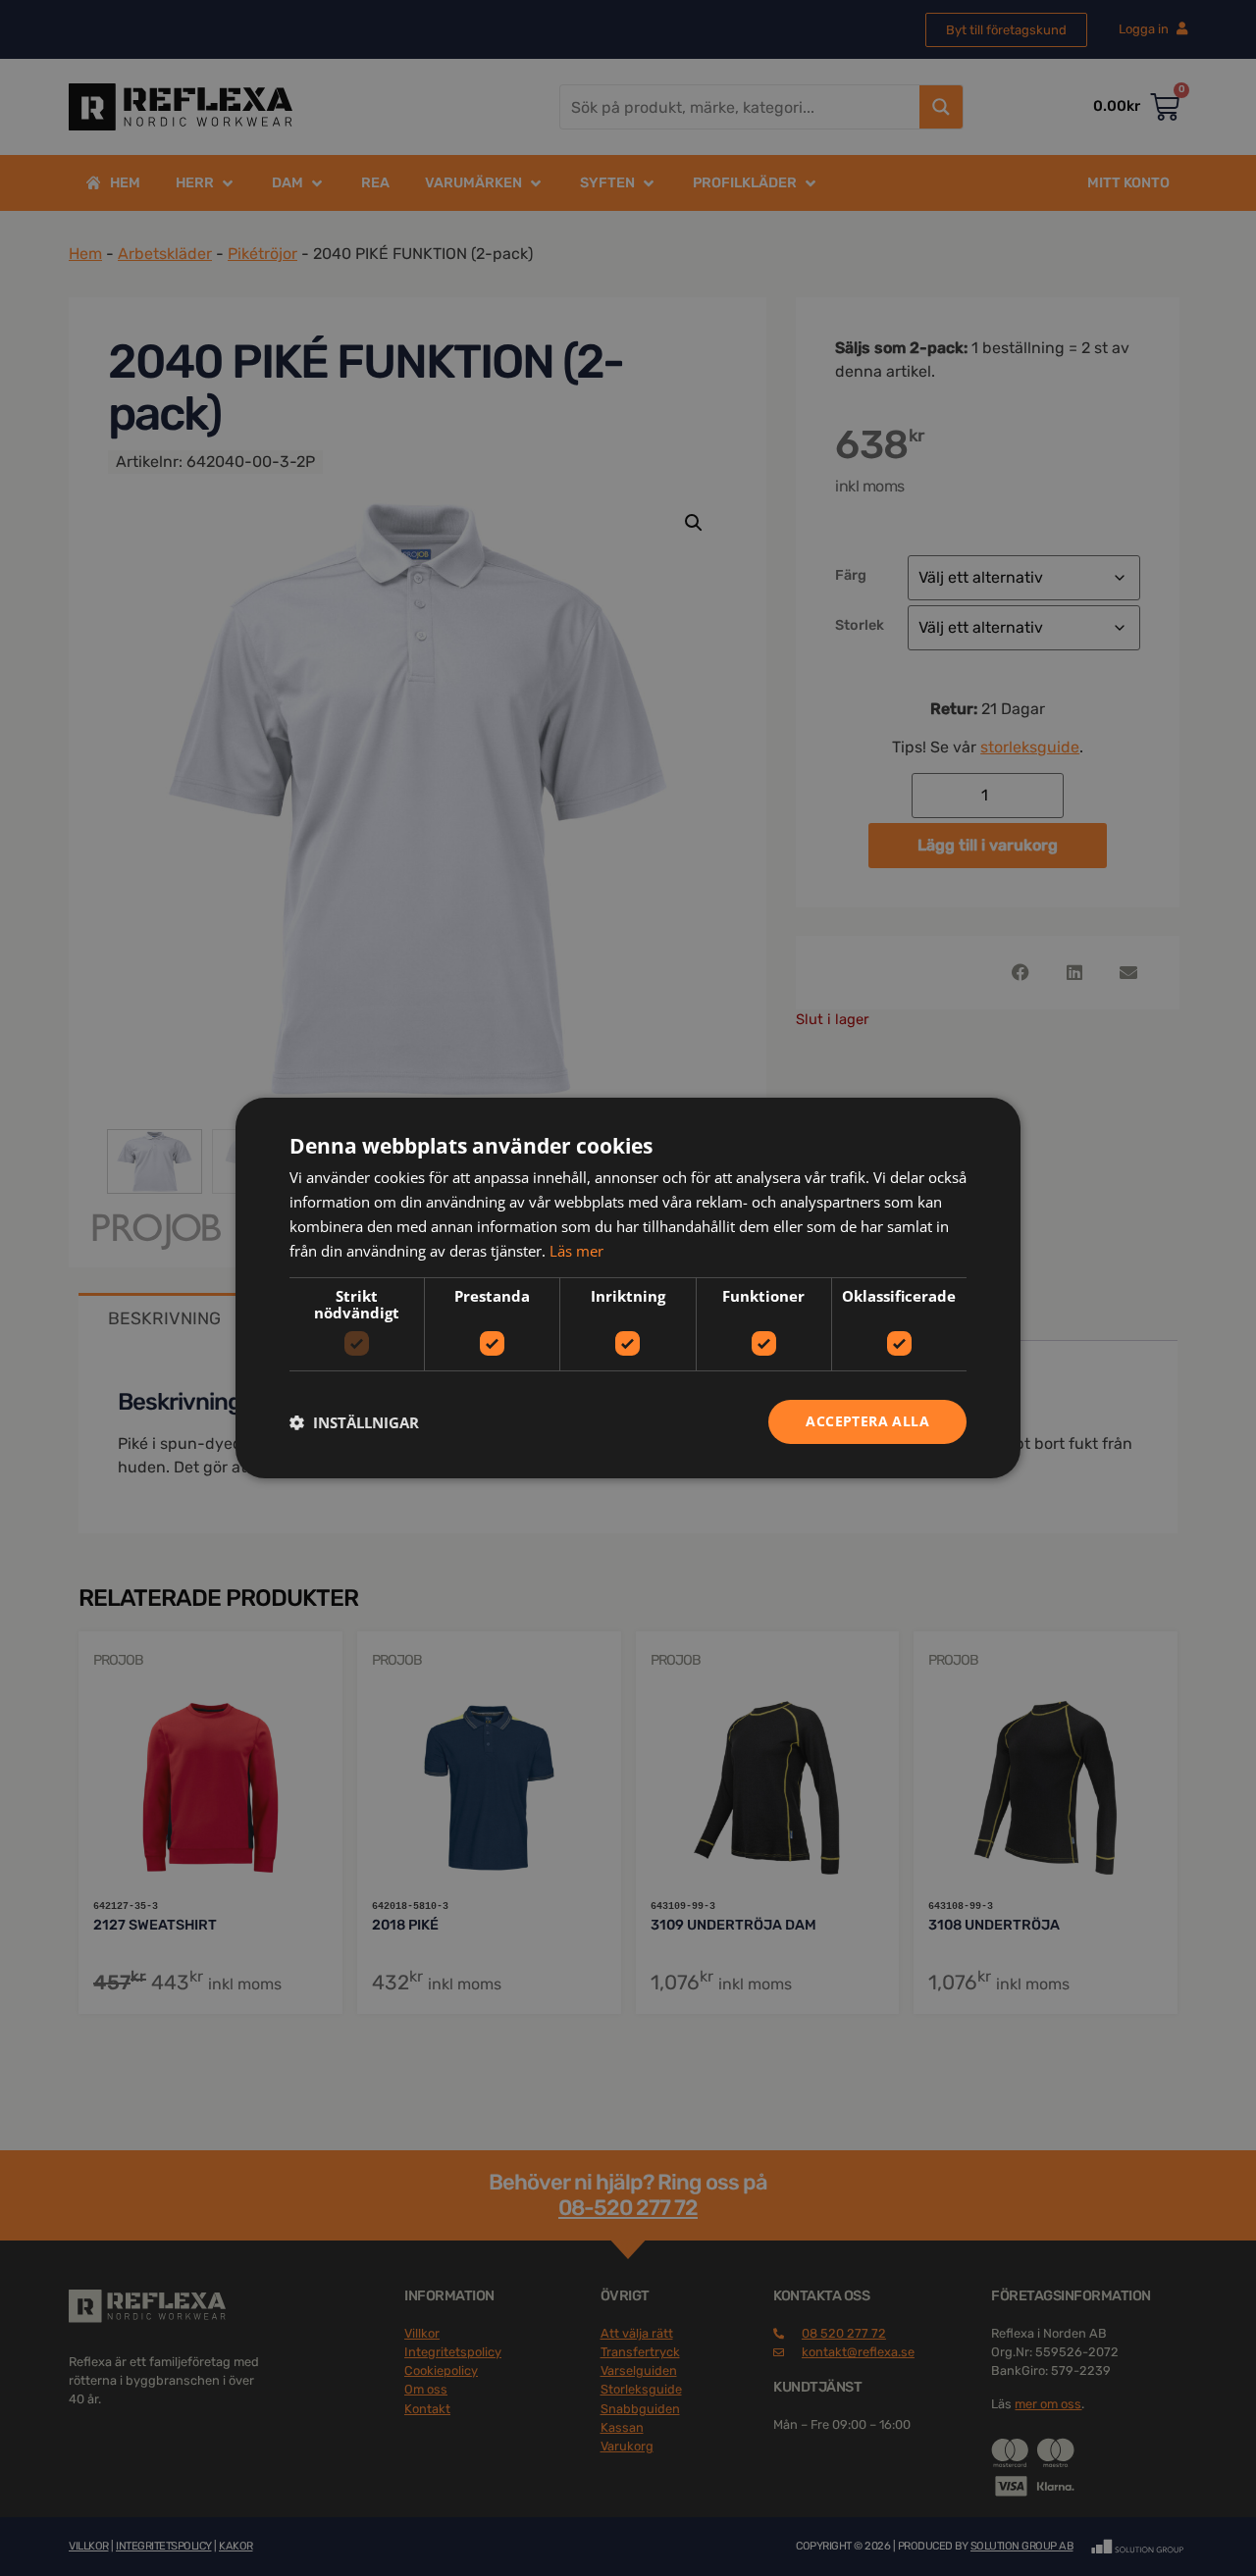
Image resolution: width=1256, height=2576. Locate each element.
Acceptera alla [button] (867, 1421)
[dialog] (628, 1288)
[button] (354, 1422)
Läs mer (576, 1251)
